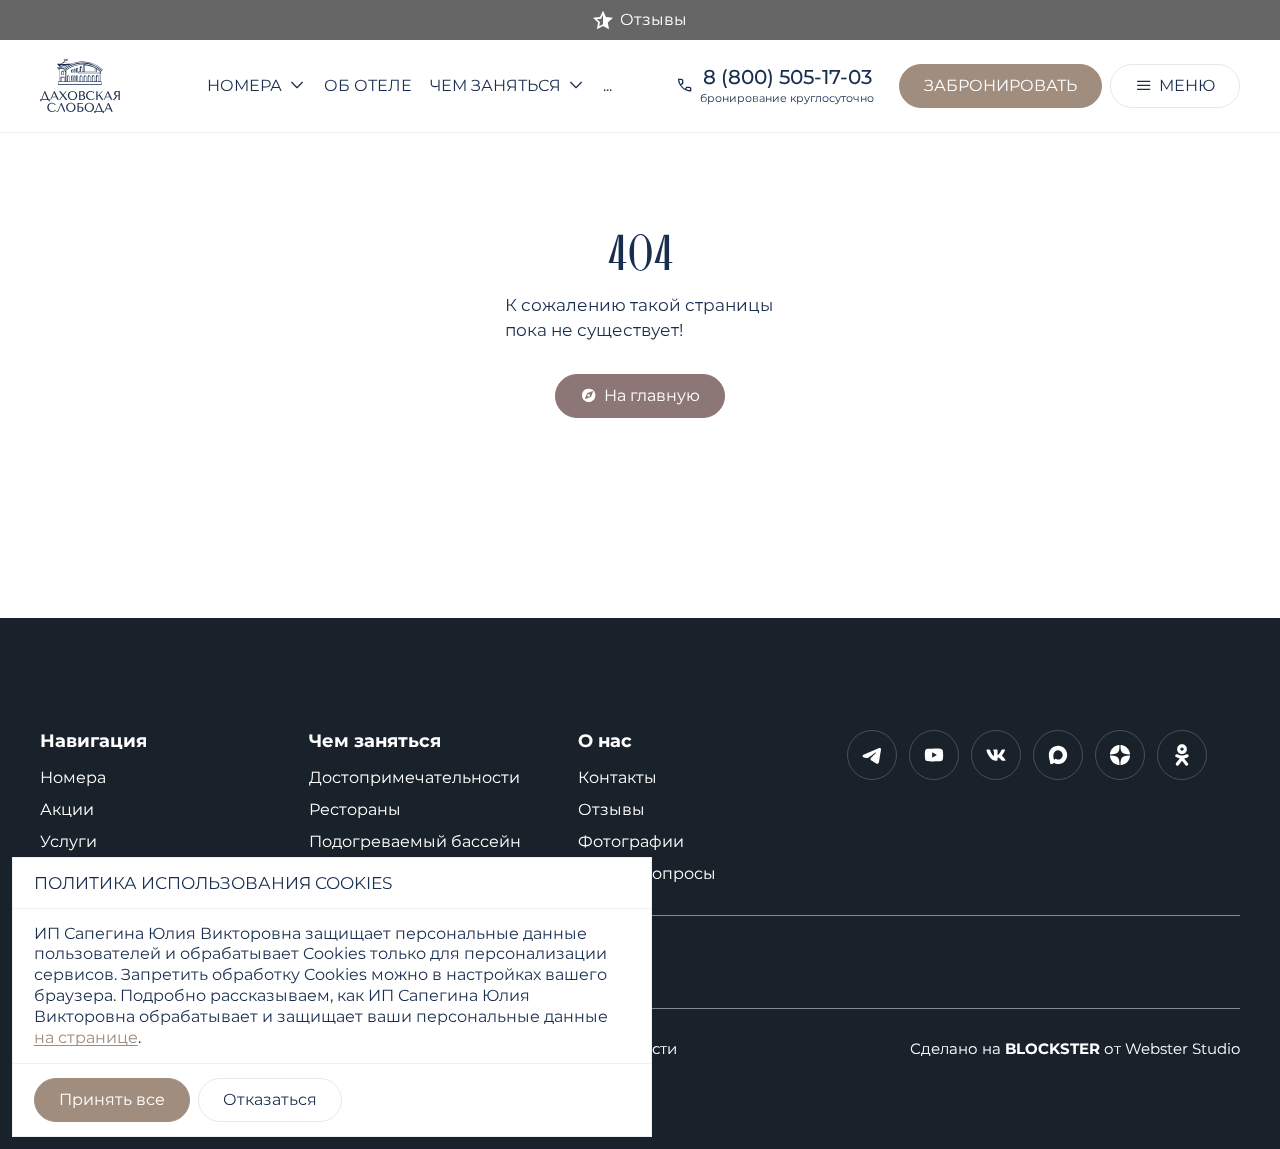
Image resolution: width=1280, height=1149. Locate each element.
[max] (1058, 755)
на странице (86, 1037)
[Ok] (1182, 755)
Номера (73, 777)
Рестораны (355, 809)
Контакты (617, 777)
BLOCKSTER (1052, 1049)
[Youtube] (934, 755)
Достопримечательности (414, 777)
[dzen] (1120, 755)
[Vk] (996, 755)
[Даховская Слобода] (107, 86)
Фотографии (631, 841)
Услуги (68, 841)
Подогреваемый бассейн (415, 841)
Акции (67, 809)
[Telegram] (872, 755)
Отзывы (611, 809)
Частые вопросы (647, 873)
